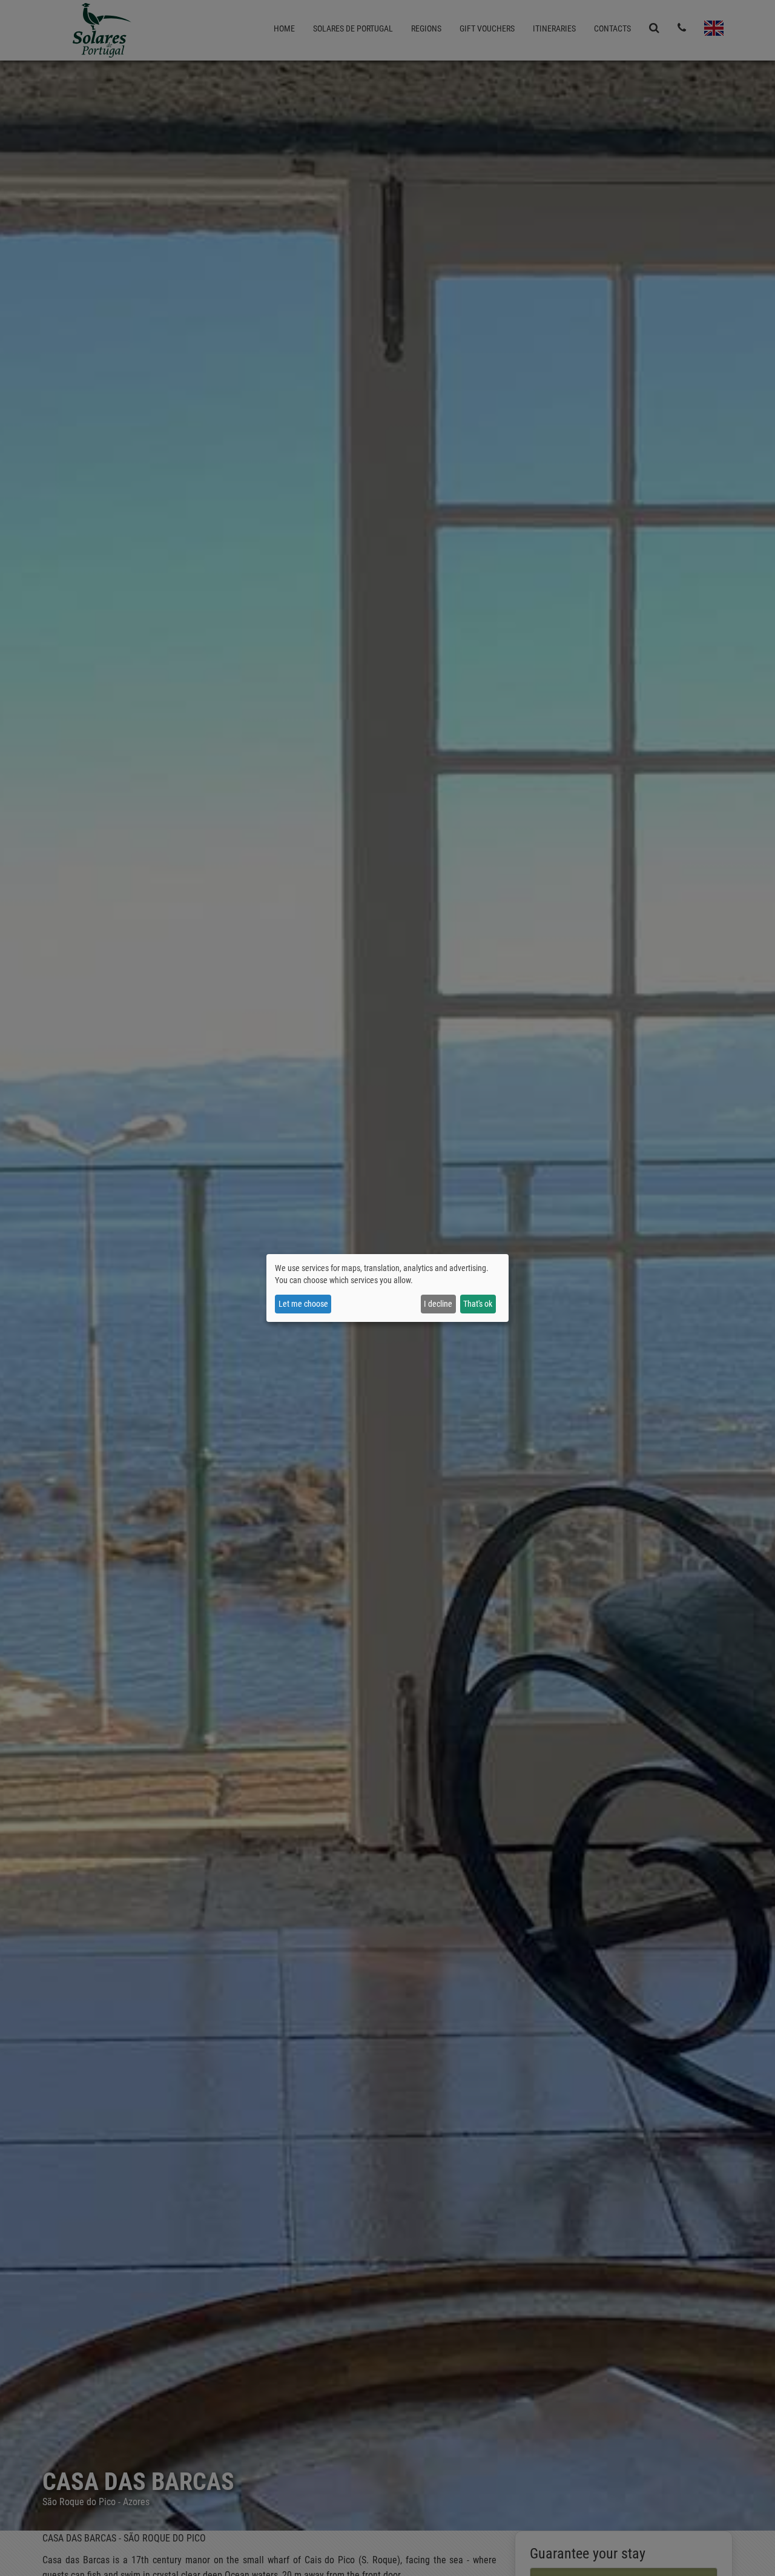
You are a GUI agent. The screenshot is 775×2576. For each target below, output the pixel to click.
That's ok (478, 1304)
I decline (438, 1304)
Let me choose (303, 1304)
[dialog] (387, 1288)
